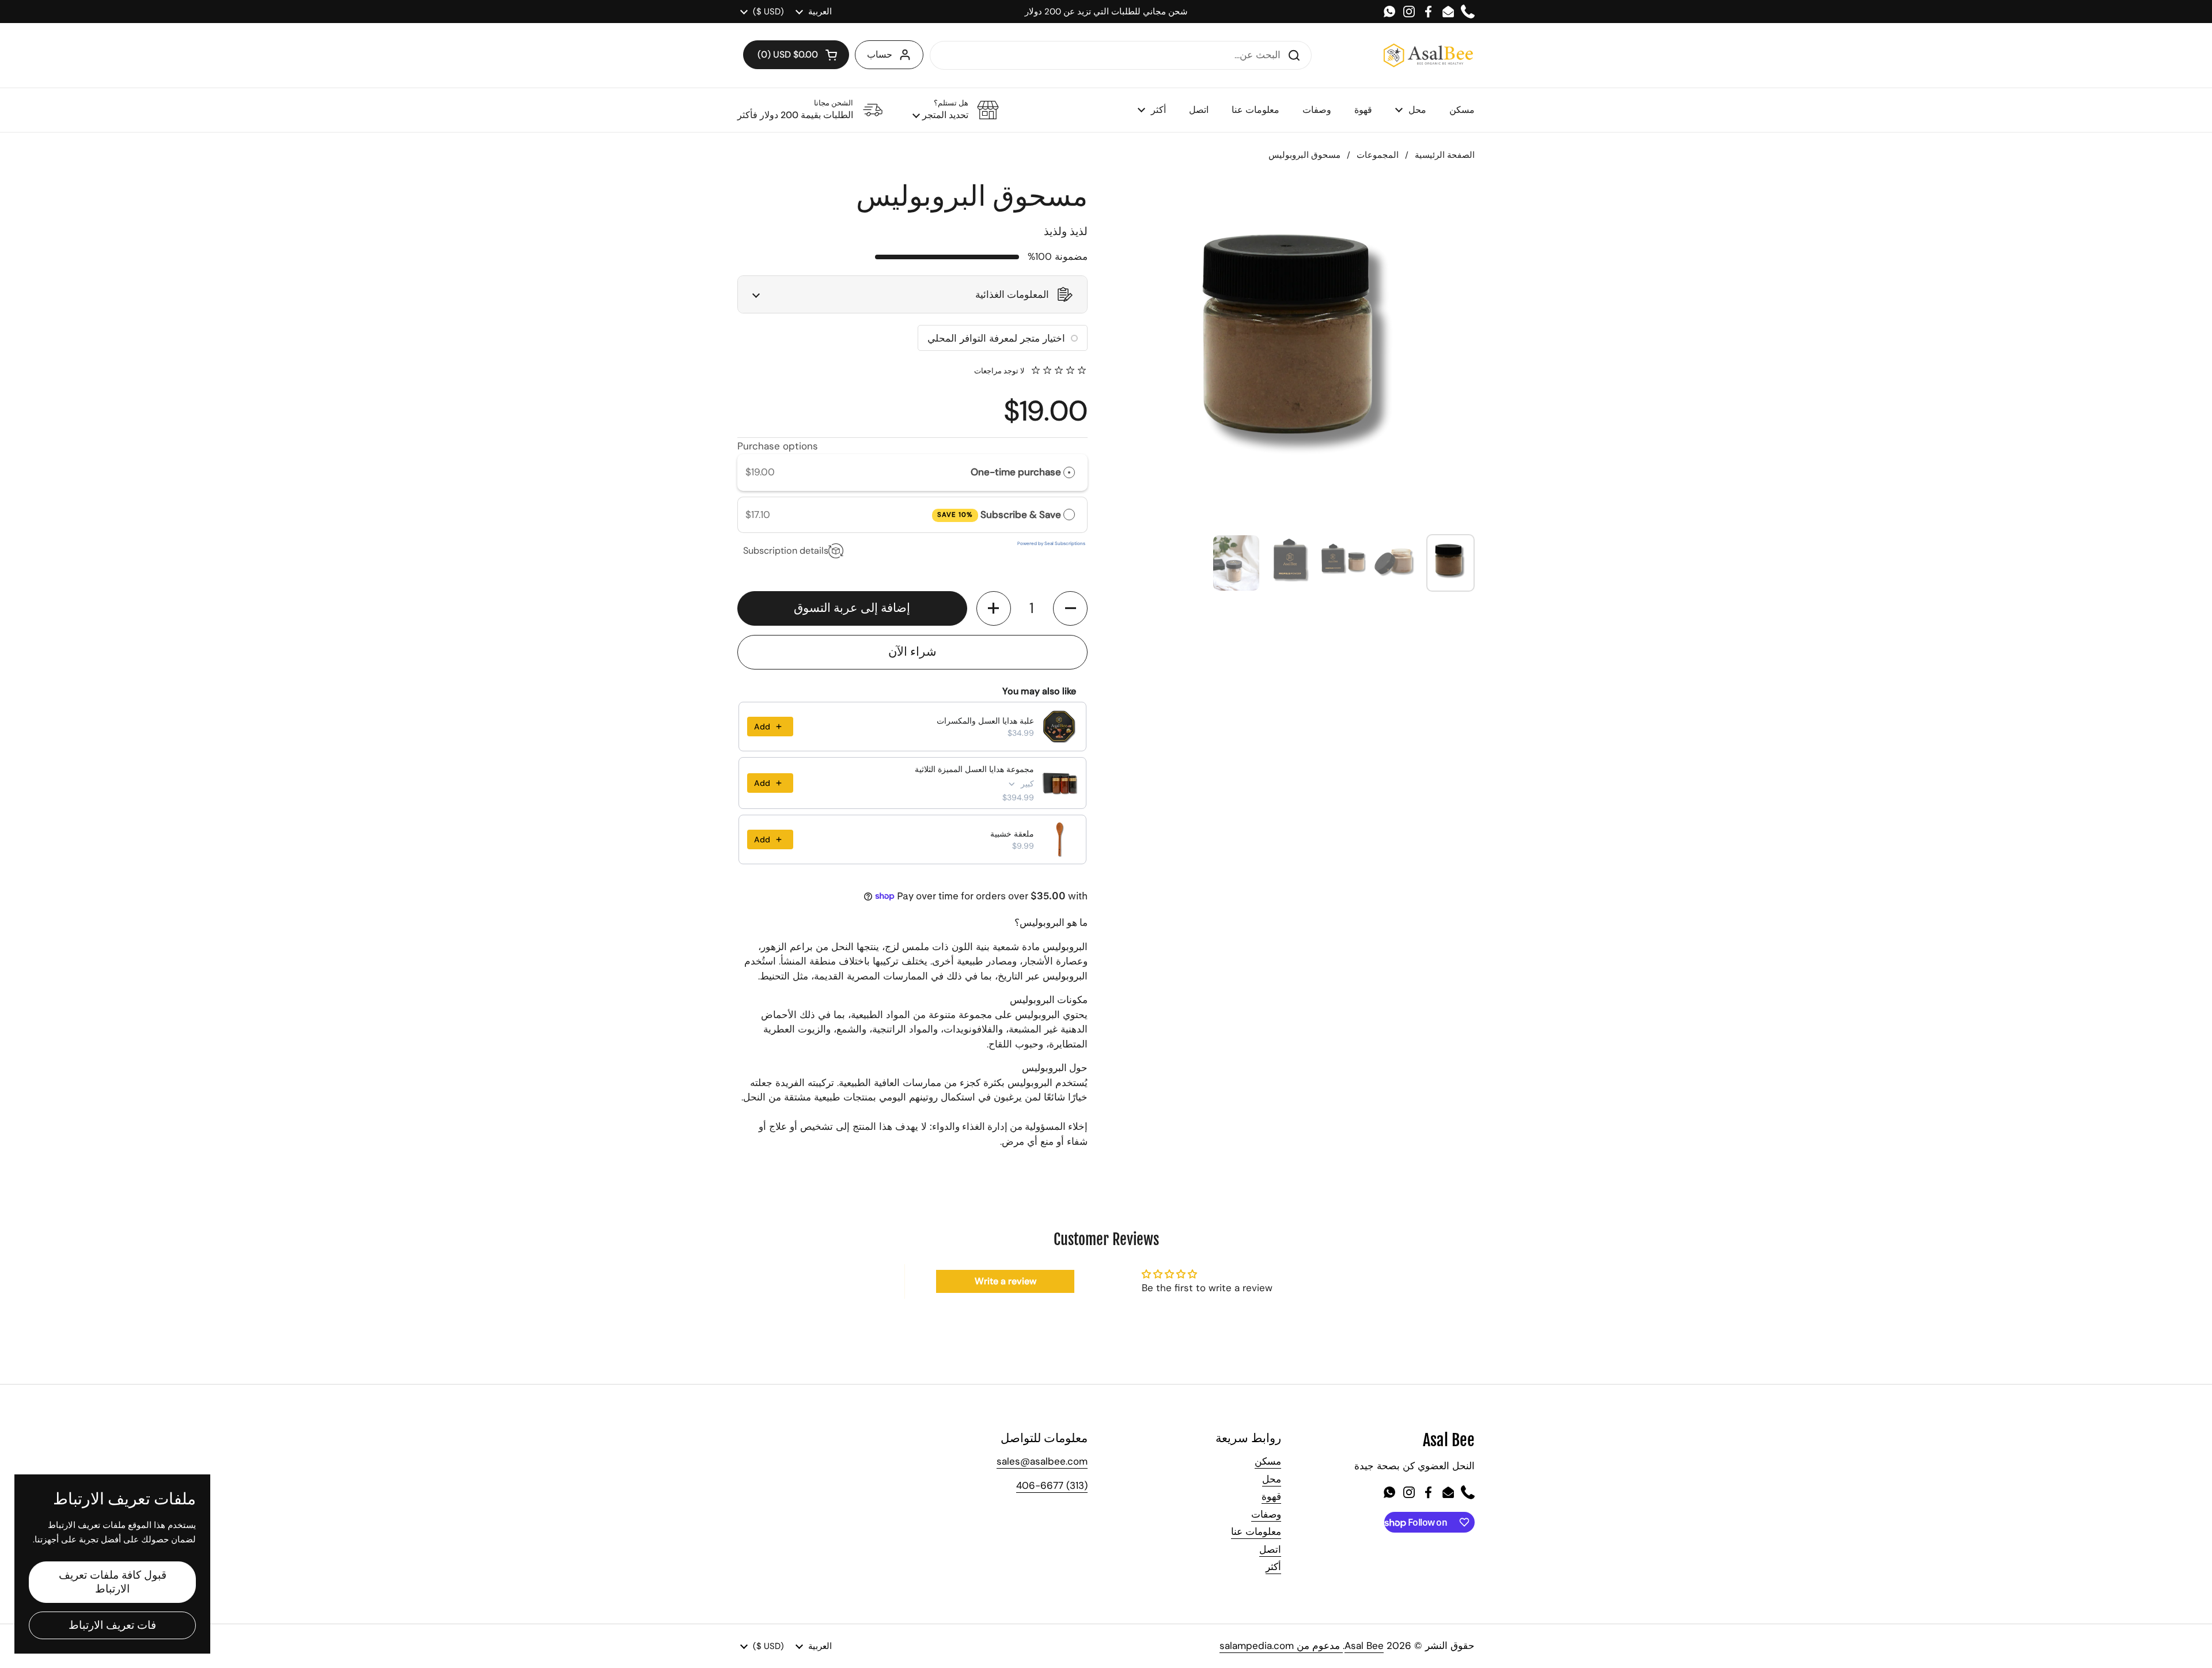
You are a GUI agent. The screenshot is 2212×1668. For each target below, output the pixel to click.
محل (1272, 1479)
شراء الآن (912, 652)
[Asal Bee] (1428, 55)
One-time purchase (1016, 472)
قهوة (1271, 1496)
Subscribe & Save (999, 515)
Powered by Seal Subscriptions (1051, 543)
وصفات (1266, 1514)
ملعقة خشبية (1012, 834)
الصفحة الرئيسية (1445, 155)
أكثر (1273, 1567)
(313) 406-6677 (1052, 1485)
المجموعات (1378, 155)
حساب (880, 54)
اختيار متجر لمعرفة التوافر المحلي (996, 338)
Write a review (1005, 1281)
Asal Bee (1364, 1646)
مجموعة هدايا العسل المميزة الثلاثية (974, 769)
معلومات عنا (1256, 1531)
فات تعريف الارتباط (112, 1625)
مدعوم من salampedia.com (1281, 1646)
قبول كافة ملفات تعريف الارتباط (113, 1582)
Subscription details (786, 551)
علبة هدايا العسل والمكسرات (985, 721)
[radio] (1069, 472)
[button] (796, 55)
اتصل (1270, 1549)
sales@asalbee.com (1042, 1461)
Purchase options (778, 446)
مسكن (1268, 1461)
